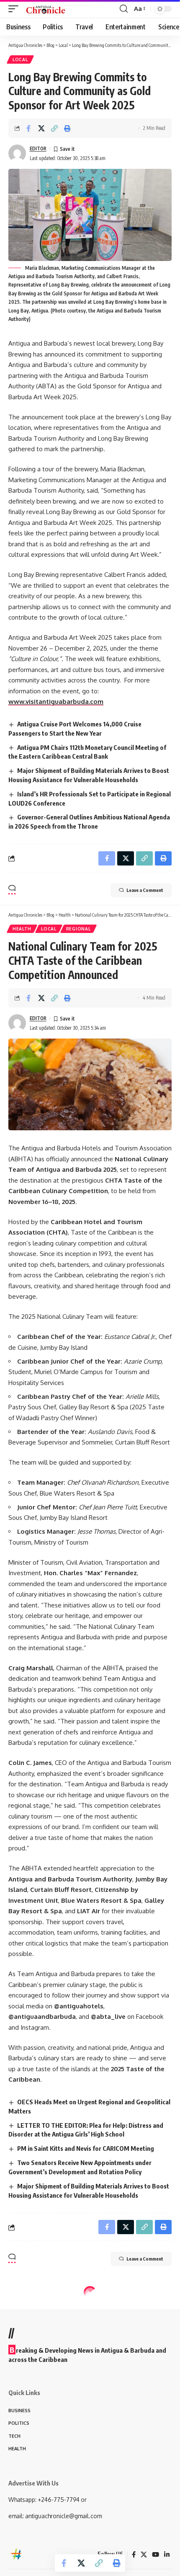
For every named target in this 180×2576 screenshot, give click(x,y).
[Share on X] (41, 128)
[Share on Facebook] (28, 128)
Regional (78, 929)
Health (22, 929)
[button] (15, 9)
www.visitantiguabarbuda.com (56, 701)
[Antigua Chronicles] (46, 9)
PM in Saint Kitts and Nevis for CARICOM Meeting (86, 2148)
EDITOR (38, 149)
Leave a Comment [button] (145, 890)
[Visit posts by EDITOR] (17, 153)
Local (20, 59)
